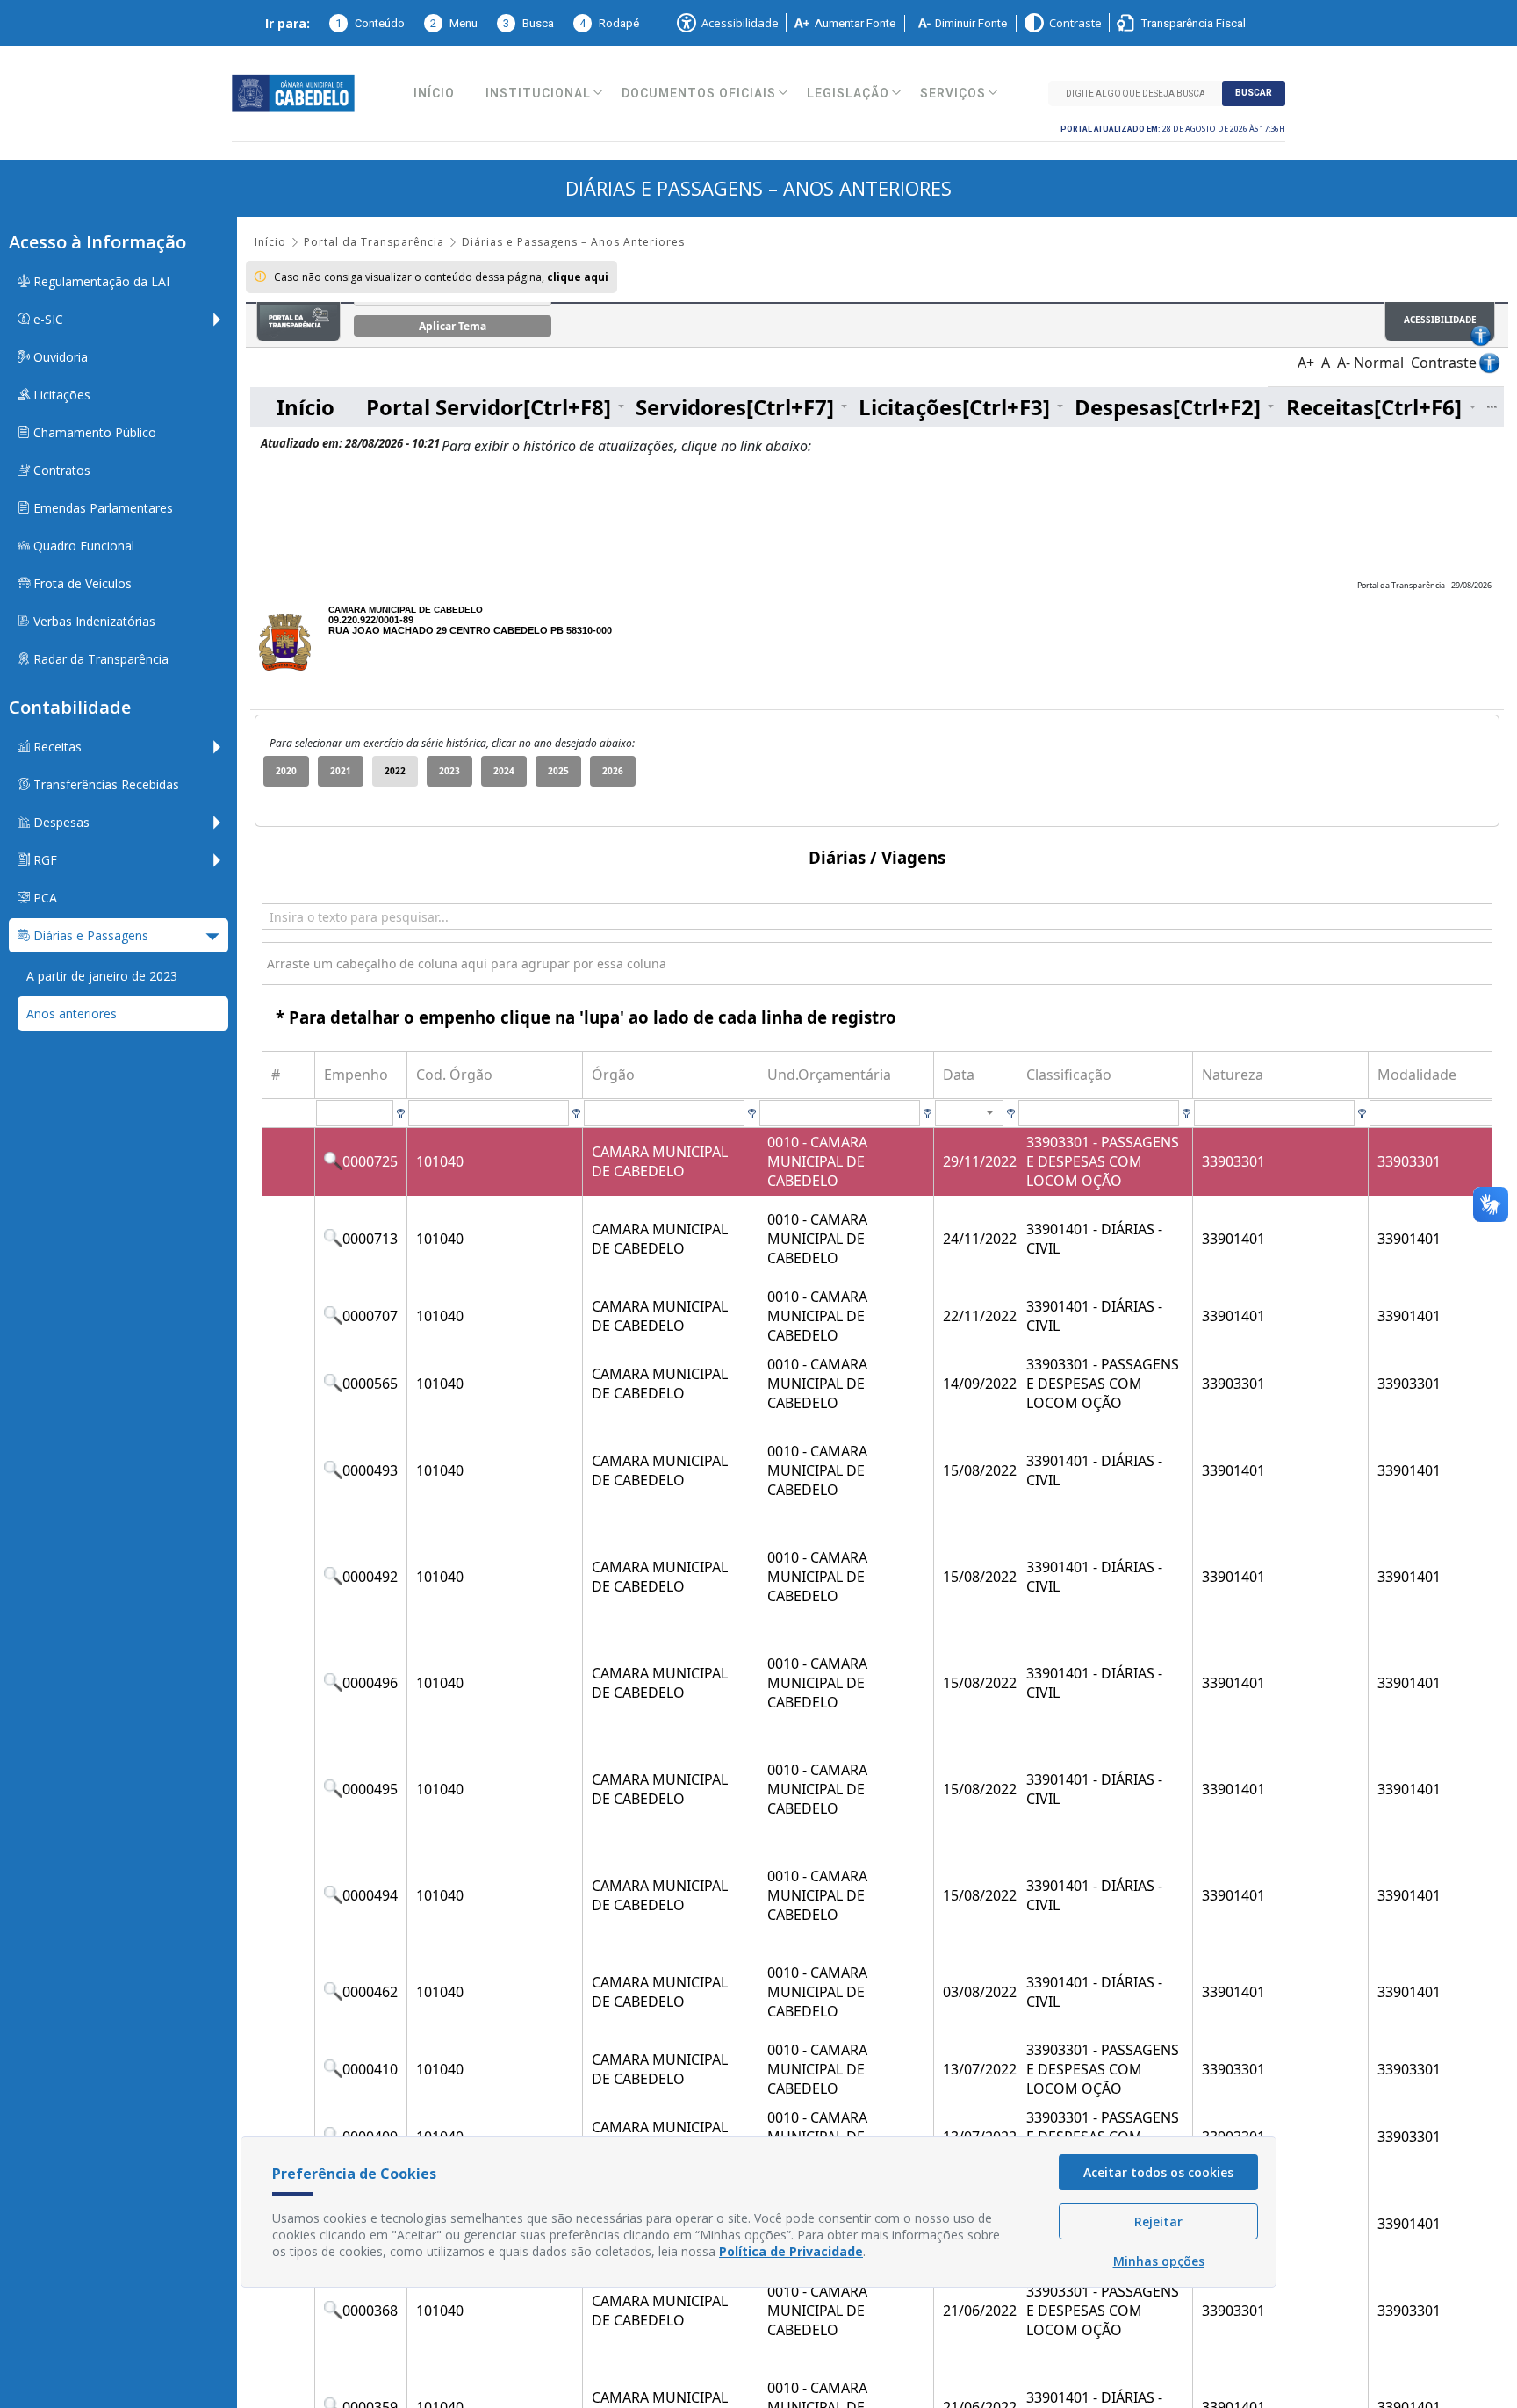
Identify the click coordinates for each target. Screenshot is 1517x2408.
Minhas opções (1159, 2261)
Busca (528, 23)
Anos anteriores (72, 1014)
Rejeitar (1158, 2221)
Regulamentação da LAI (100, 281)
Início (434, 93)
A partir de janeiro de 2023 (102, 976)
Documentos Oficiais (699, 93)
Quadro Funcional (82, 546)
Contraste (1075, 23)
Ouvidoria (59, 357)
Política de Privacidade (791, 2251)
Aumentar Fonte (855, 23)
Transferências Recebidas (104, 784)
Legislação (848, 93)
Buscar (1254, 93)
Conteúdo (370, 23)
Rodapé (609, 23)
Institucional (538, 93)
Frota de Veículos (81, 583)
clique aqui (578, 277)
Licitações (60, 395)
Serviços (953, 93)
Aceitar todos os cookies (1158, 2172)
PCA (43, 898)
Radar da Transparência (99, 659)
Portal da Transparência (374, 242)
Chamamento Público (93, 432)
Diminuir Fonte (971, 23)
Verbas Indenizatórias (93, 621)
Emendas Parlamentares (101, 508)
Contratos (60, 470)
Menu (454, 23)
